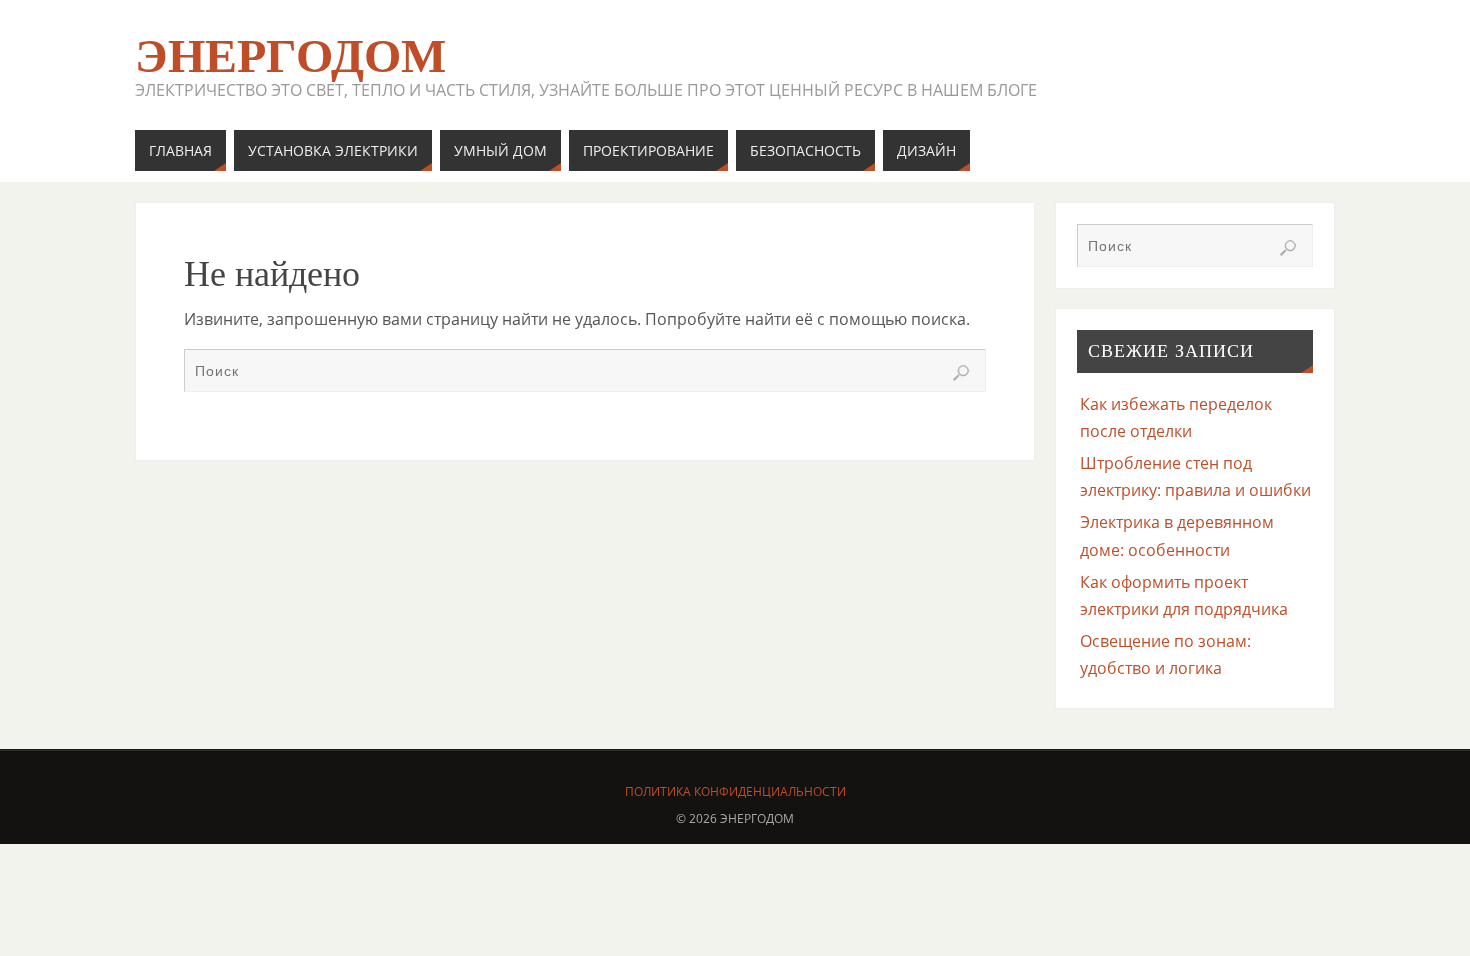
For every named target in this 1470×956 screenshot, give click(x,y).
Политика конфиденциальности (735, 791)
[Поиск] (961, 373)
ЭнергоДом (290, 56)
